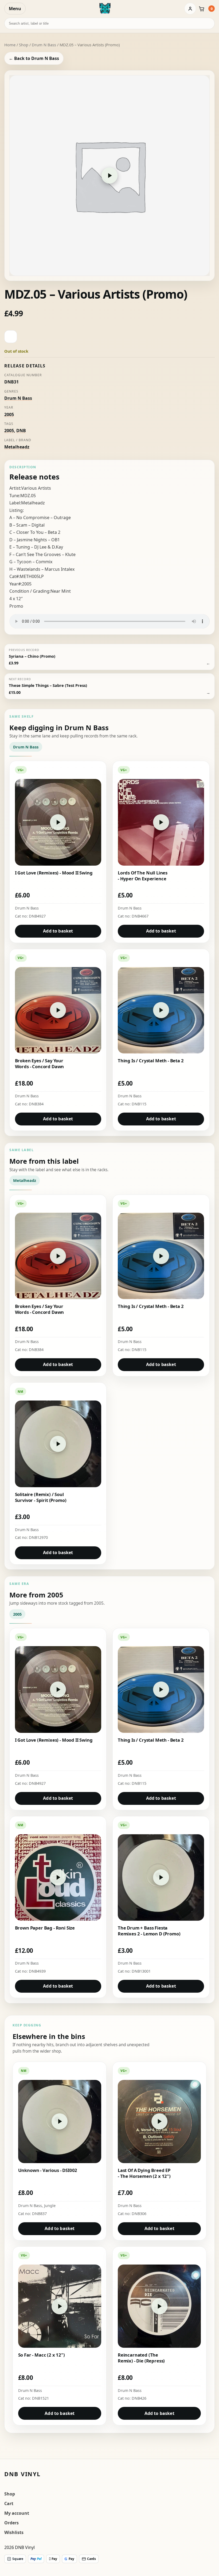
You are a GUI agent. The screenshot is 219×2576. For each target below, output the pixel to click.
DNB (21, 431)
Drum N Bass (44, 45)
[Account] (190, 9)
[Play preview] (109, 176)
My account (17, 2513)
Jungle (50, 2206)
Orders (11, 2523)
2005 (9, 414)
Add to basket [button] (58, 931)
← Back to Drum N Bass (34, 58)
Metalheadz (17, 447)
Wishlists (14, 2532)
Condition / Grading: (30, 591)
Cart (9, 2503)
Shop (24, 45)
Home (10, 45)
